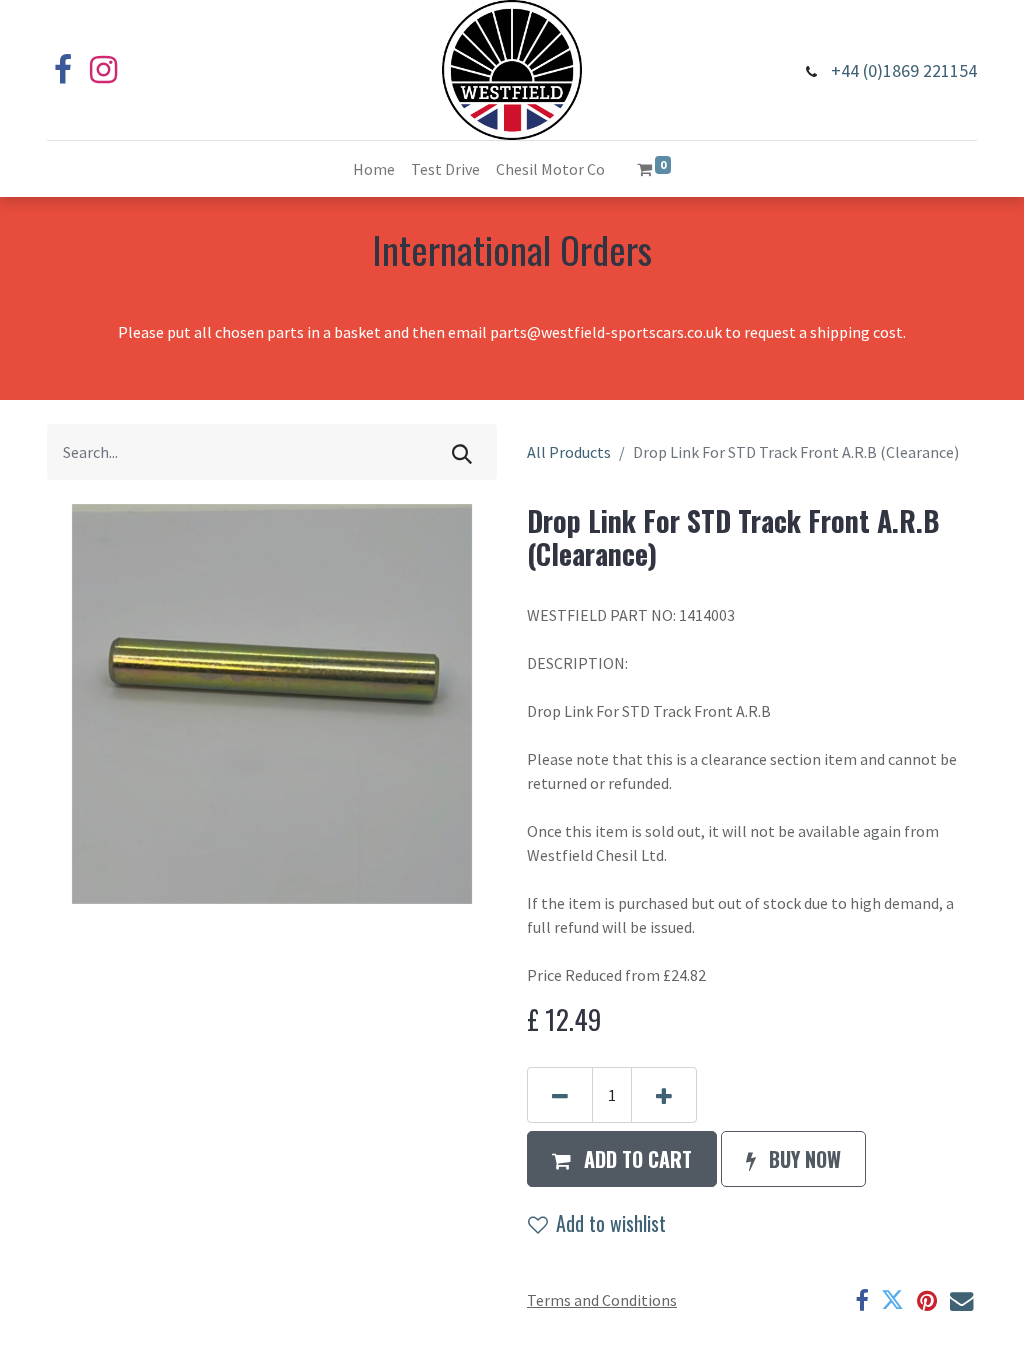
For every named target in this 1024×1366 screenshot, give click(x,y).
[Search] (462, 452)
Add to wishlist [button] (611, 1223)
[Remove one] (560, 1095)
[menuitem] (374, 169)
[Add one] (664, 1095)
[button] (622, 1159)
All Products (569, 452)
